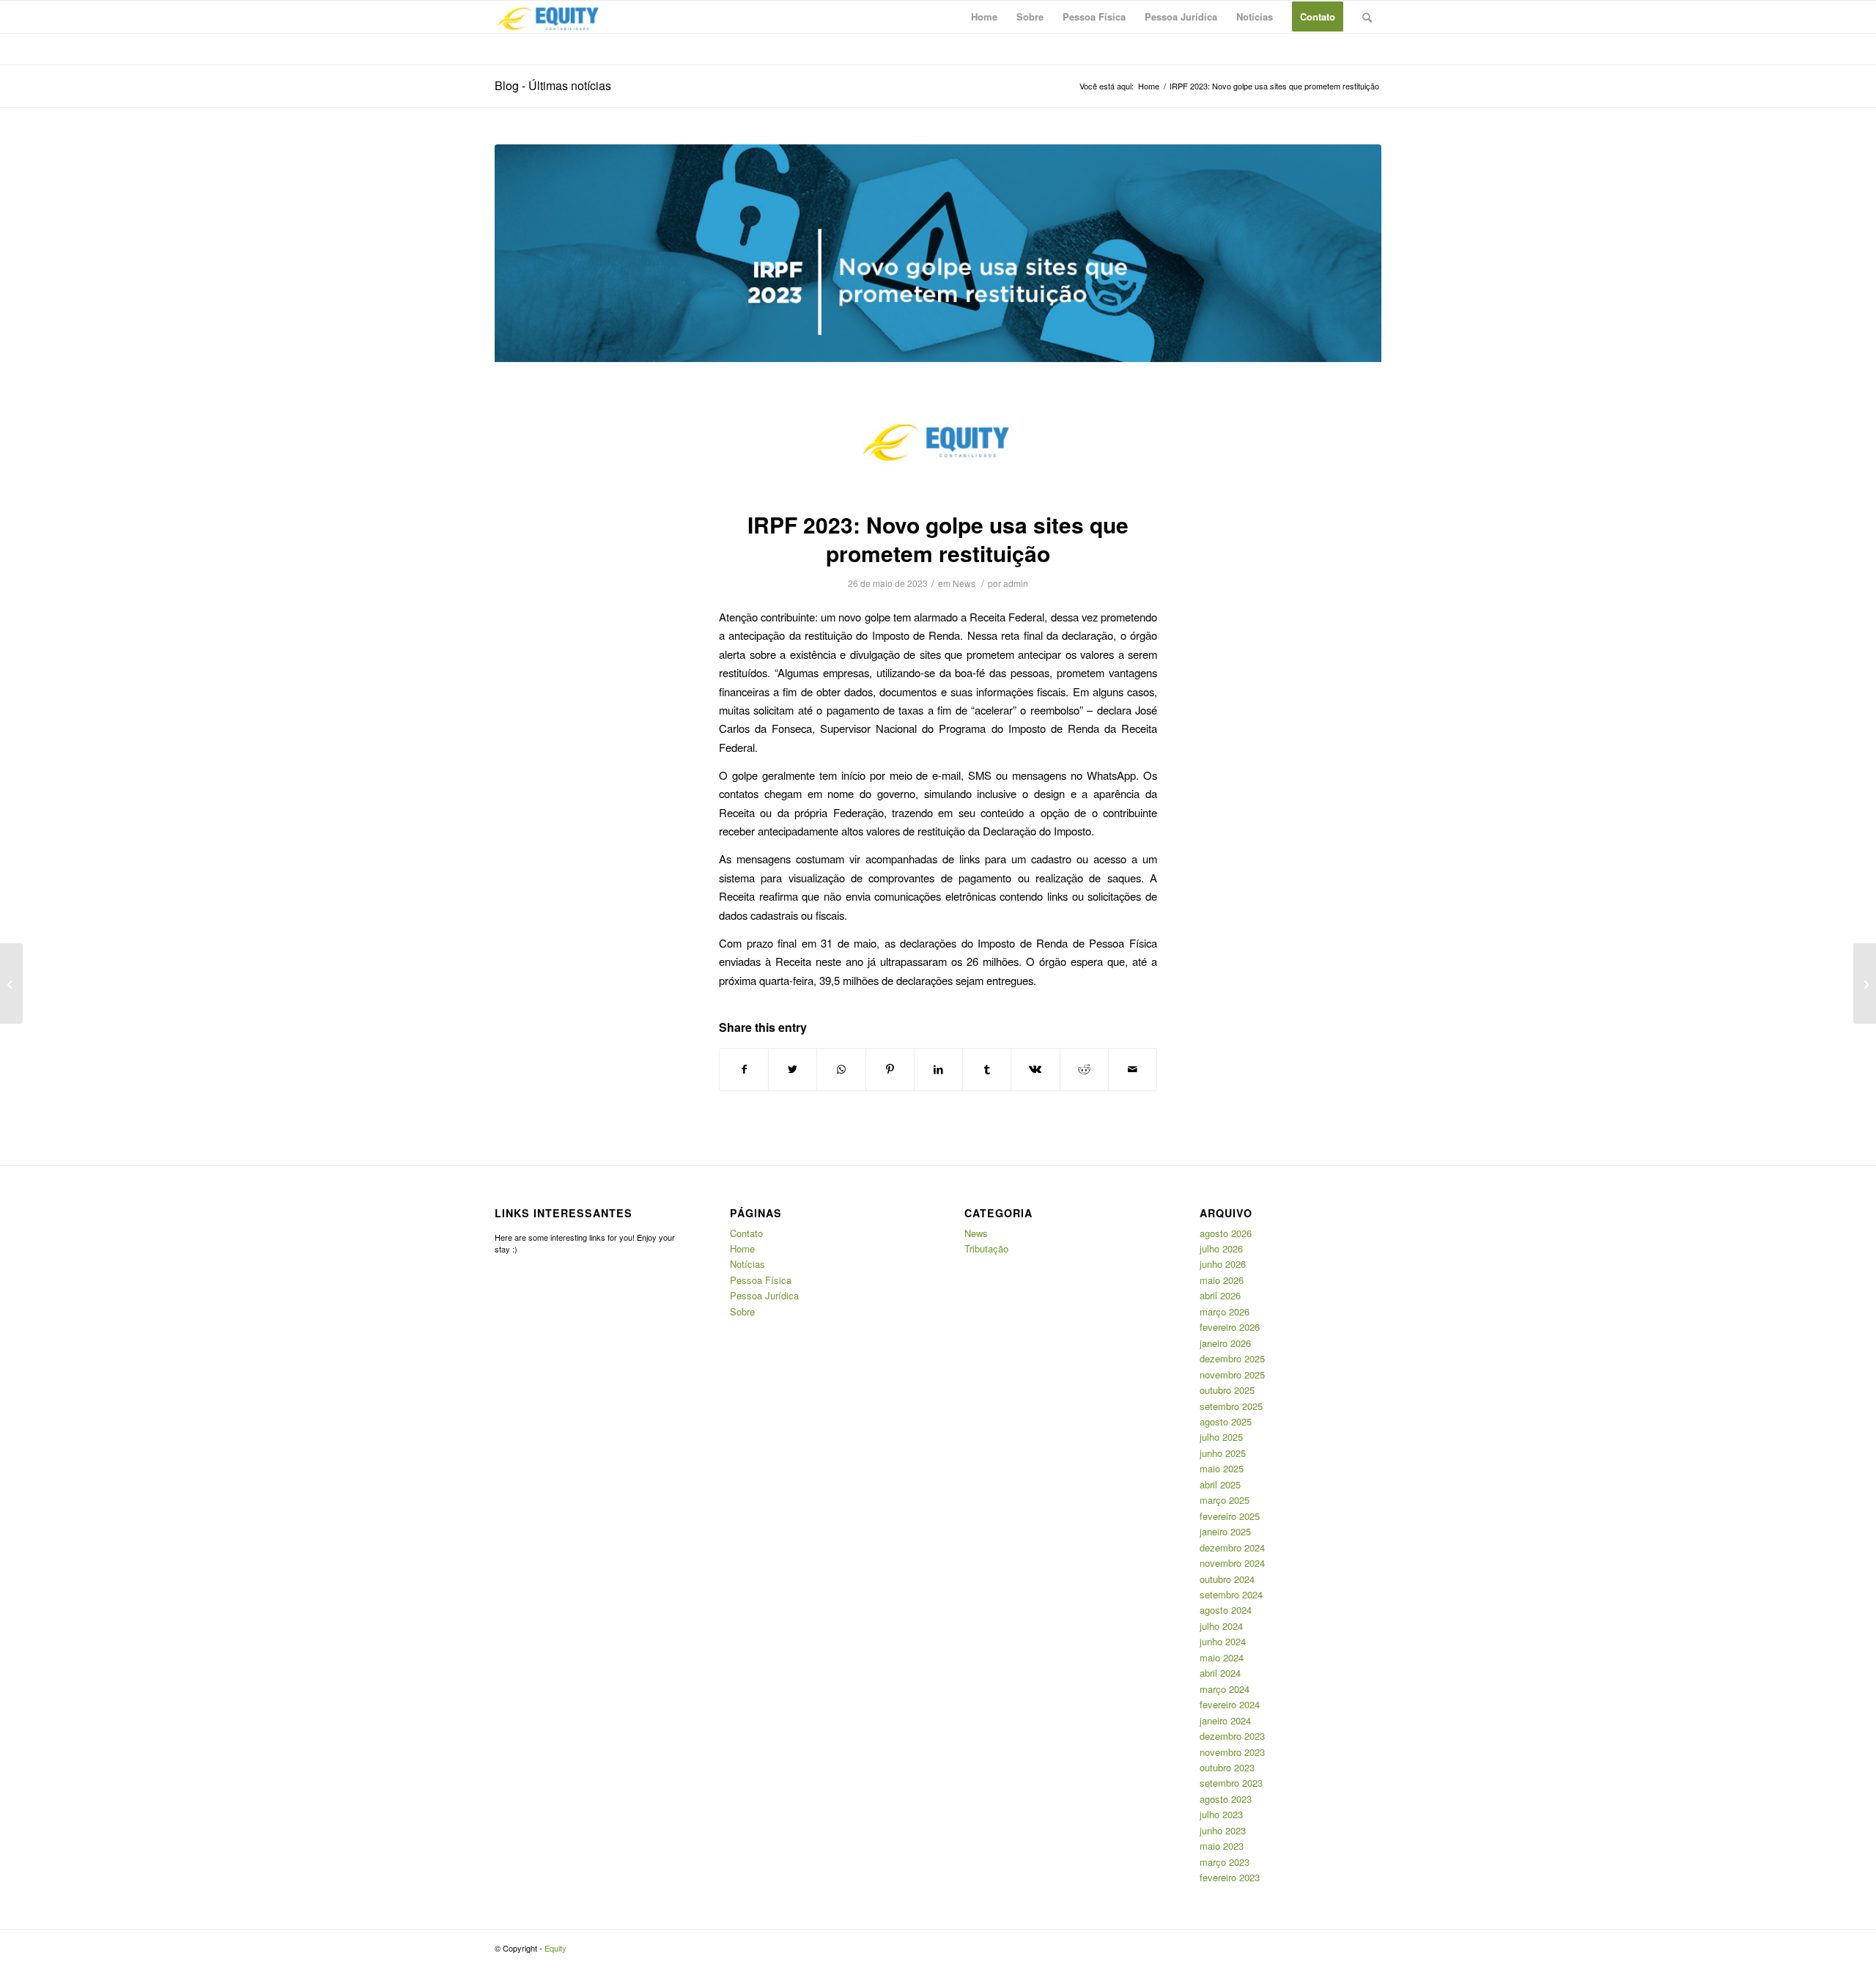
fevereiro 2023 (1230, 1877)
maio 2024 (1222, 1657)
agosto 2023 (1226, 1799)
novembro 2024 (1232, 1563)
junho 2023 (1223, 1830)
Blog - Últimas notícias (553, 85)
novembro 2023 (1232, 1752)
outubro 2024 (1227, 1579)
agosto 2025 (1226, 1421)
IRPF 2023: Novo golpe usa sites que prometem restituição (938, 539)
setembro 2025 (1231, 1406)
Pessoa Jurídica (764, 1295)
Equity (555, 1948)
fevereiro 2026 (1230, 1327)
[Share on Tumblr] (987, 1069)
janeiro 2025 (1225, 1531)
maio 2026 (1222, 1280)
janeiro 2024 (1225, 1720)
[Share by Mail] (1133, 1069)
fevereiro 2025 (1230, 1516)
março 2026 (1225, 1311)
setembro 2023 (1231, 1783)
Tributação (986, 1248)
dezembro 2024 (1232, 1547)
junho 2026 (1223, 1264)
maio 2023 (1222, 1846)
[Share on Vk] (1035, 1069)
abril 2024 (1220, 1673)
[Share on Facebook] (744, 1069)
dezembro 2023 (1232, 1736)
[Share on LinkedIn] (938, 1069)
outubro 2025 (1227, 1390)
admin (1016, 583)
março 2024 (1225, 1689)
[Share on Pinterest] (890, 1069)
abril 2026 (1220, 1295)
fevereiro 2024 (1230, 1704)
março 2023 (1225, 1862)
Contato (746, 1233)
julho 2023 (1221, 1814)
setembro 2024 (1231, 1594)
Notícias (747, 1264)
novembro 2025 (1232, 1374)
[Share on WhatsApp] (841, 1069)
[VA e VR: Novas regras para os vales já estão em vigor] (1865, 984)
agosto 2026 (1226, 1233)
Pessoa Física (761, 1280)
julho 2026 (1221, 1248)
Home (742, 1248)
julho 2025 (1221, 1437)
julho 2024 (1221, 1626)
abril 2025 (1220, 1484)
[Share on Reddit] (1084, 1069)
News (964, 583)
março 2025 (1225, 1500)
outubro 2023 (1227, 1767)
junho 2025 (1223, 1453)
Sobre (742, 1311)
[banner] (938, 318)
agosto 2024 (1226, 1610)
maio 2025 (1222, 1468)
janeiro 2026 (1225, 1343)
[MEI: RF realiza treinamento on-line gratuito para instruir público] (11, 984)
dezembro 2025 (1232, 1358)
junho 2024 (1223, 1641)
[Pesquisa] (1367, 17)
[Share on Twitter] (793, 1069)
